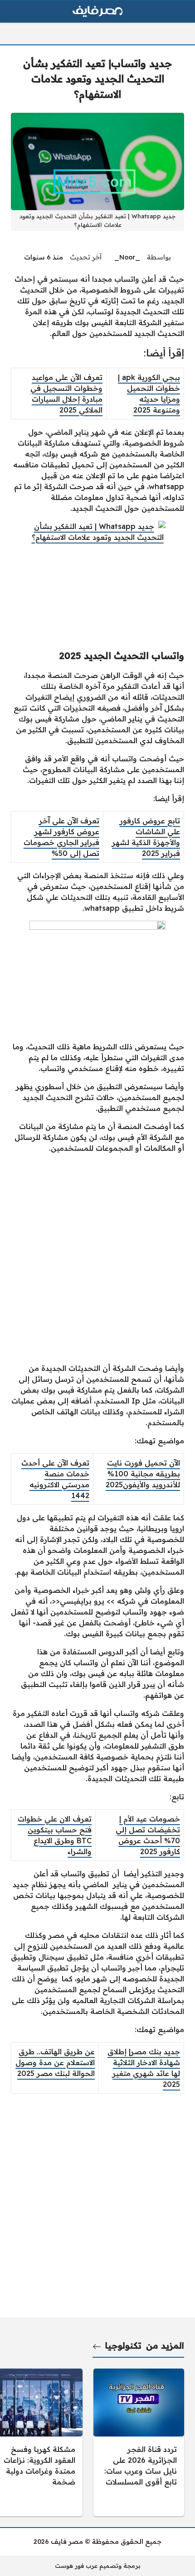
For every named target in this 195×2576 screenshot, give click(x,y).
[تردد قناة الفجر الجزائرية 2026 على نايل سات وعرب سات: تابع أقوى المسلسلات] (139, 2442)
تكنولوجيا (123, 2345)
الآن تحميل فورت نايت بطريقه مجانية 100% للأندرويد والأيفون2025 (143, 1474)
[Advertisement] (97, 1258)
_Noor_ (127, 257)
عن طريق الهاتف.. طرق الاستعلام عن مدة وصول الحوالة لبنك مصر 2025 (55, 2062)
